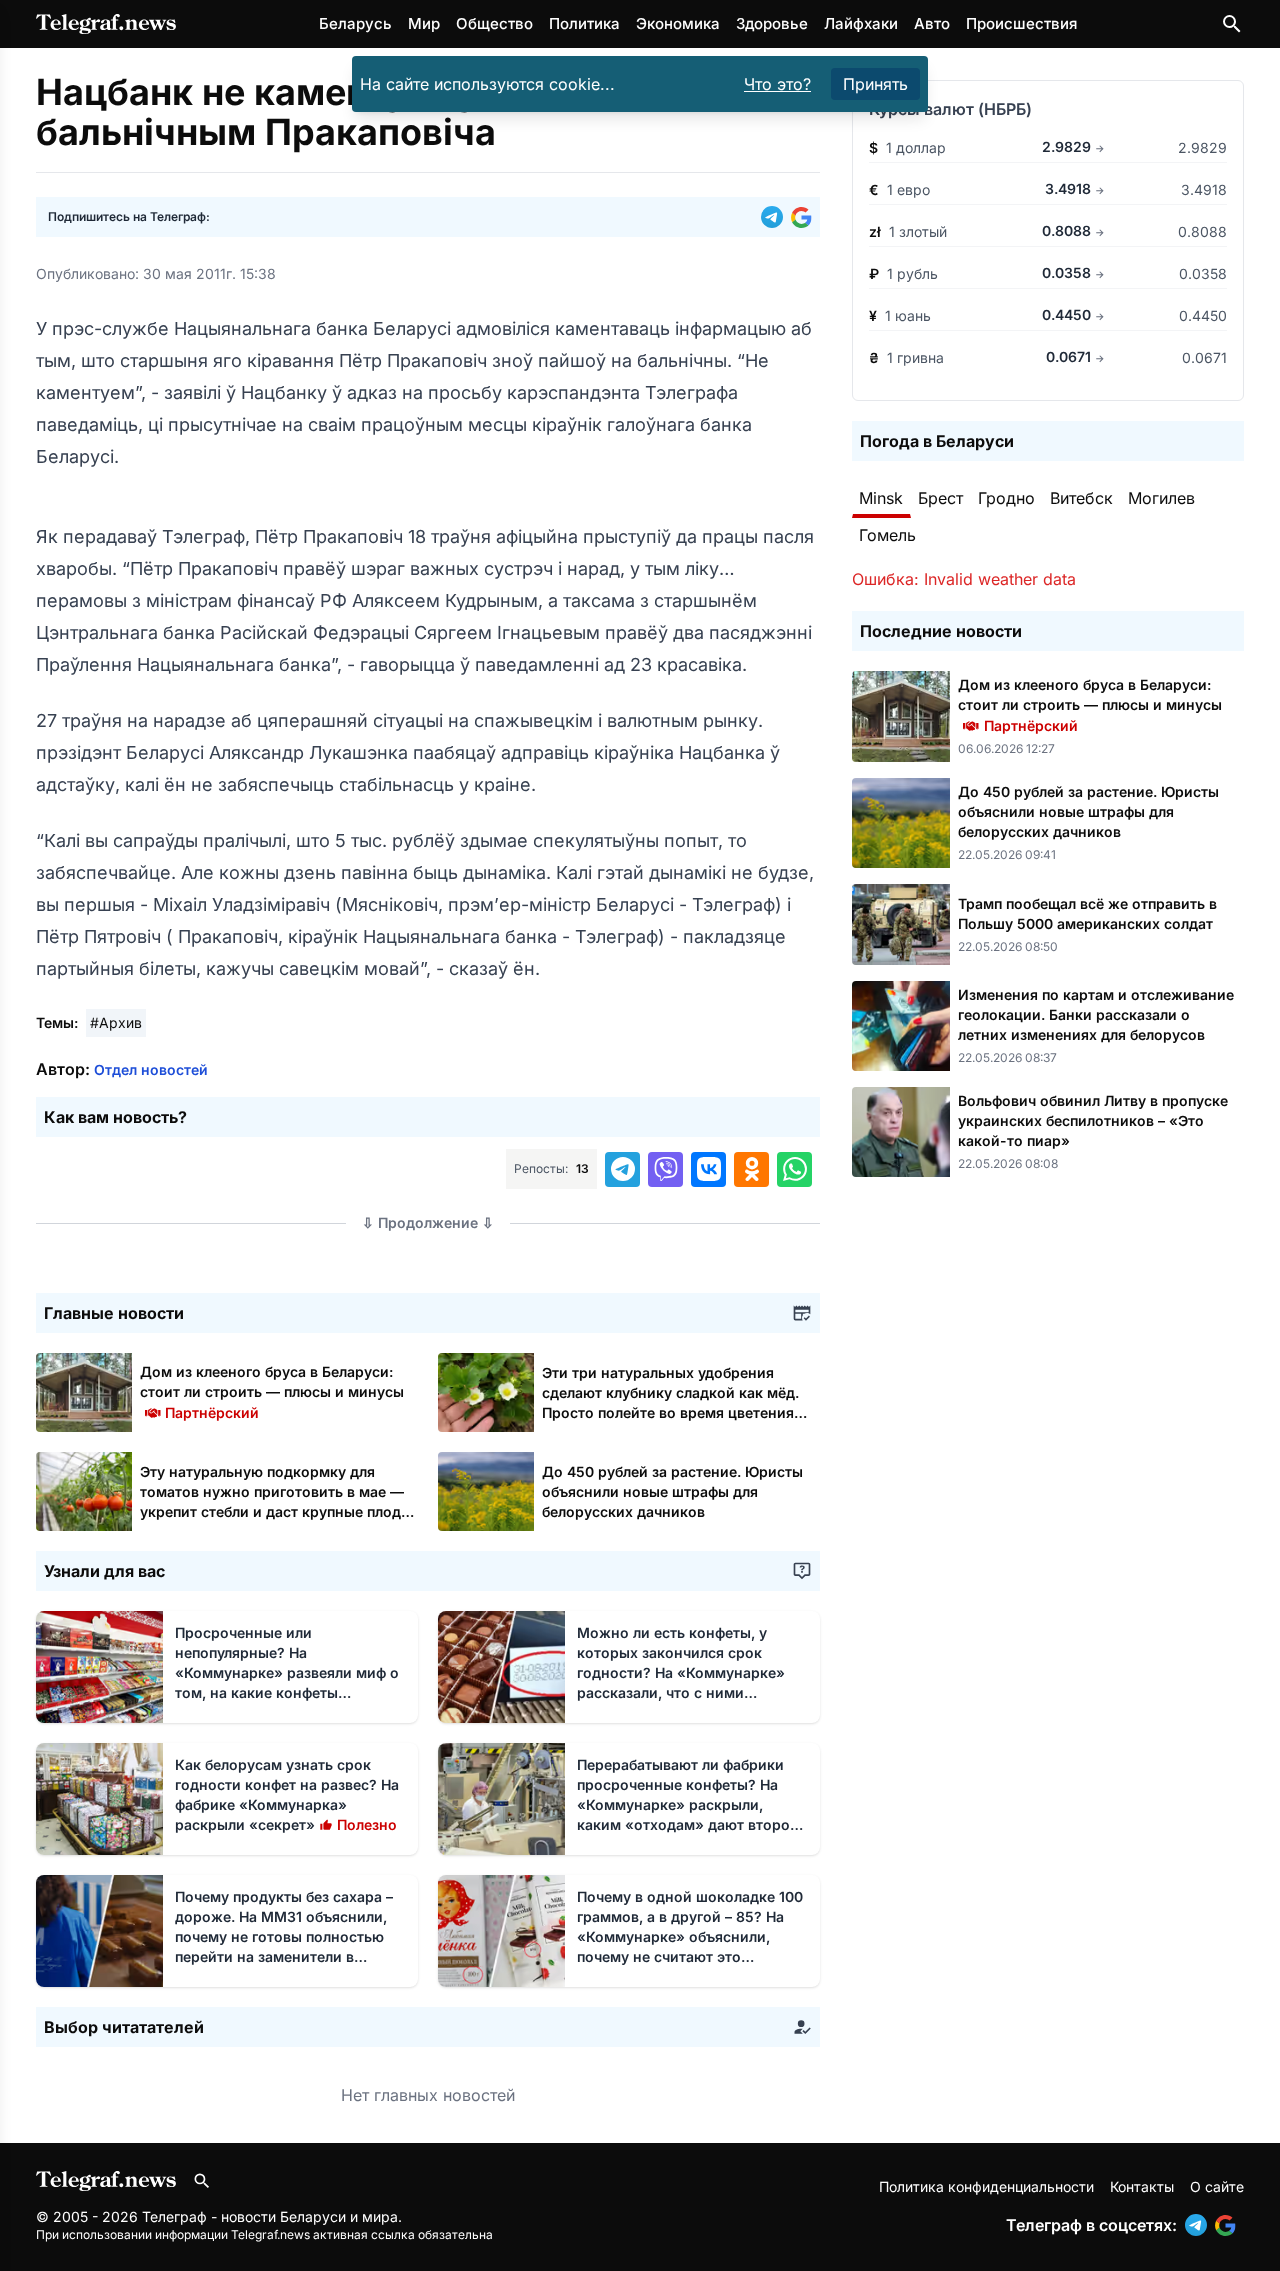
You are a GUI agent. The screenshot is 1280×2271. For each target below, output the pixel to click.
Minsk (881, 498)
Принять (875, 84)
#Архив (116, 1022)
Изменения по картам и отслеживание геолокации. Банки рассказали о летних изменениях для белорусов (1096, 1014)
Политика (584, 23)
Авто (932, 23)
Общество (494, 23)
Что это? (777, 84)
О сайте (1217, 2186)
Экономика (678, 23)
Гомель (887, 535)
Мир (424, 23)
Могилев (1161, 498)
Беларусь (355, 23)
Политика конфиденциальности (986, 2186)
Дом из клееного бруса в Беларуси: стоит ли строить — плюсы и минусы (272, 1391)
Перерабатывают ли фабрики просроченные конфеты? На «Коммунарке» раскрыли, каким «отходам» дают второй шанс (688, 1804)
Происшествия (1021, 23)
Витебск (1081, 498)
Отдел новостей (151, 1069)
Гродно (1006, 498)
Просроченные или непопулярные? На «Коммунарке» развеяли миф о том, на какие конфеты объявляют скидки (287, 1672)
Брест (940, 498)
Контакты (1142, 2186)
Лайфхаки (861, 23)
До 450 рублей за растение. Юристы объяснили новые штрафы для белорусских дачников (672, 1491)
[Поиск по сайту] (1232, 24)
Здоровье (772, 23)
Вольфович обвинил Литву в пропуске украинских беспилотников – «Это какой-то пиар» (1093, 1120)
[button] (776, 217)
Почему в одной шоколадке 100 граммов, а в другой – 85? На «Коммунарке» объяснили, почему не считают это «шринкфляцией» (690, 1936)
